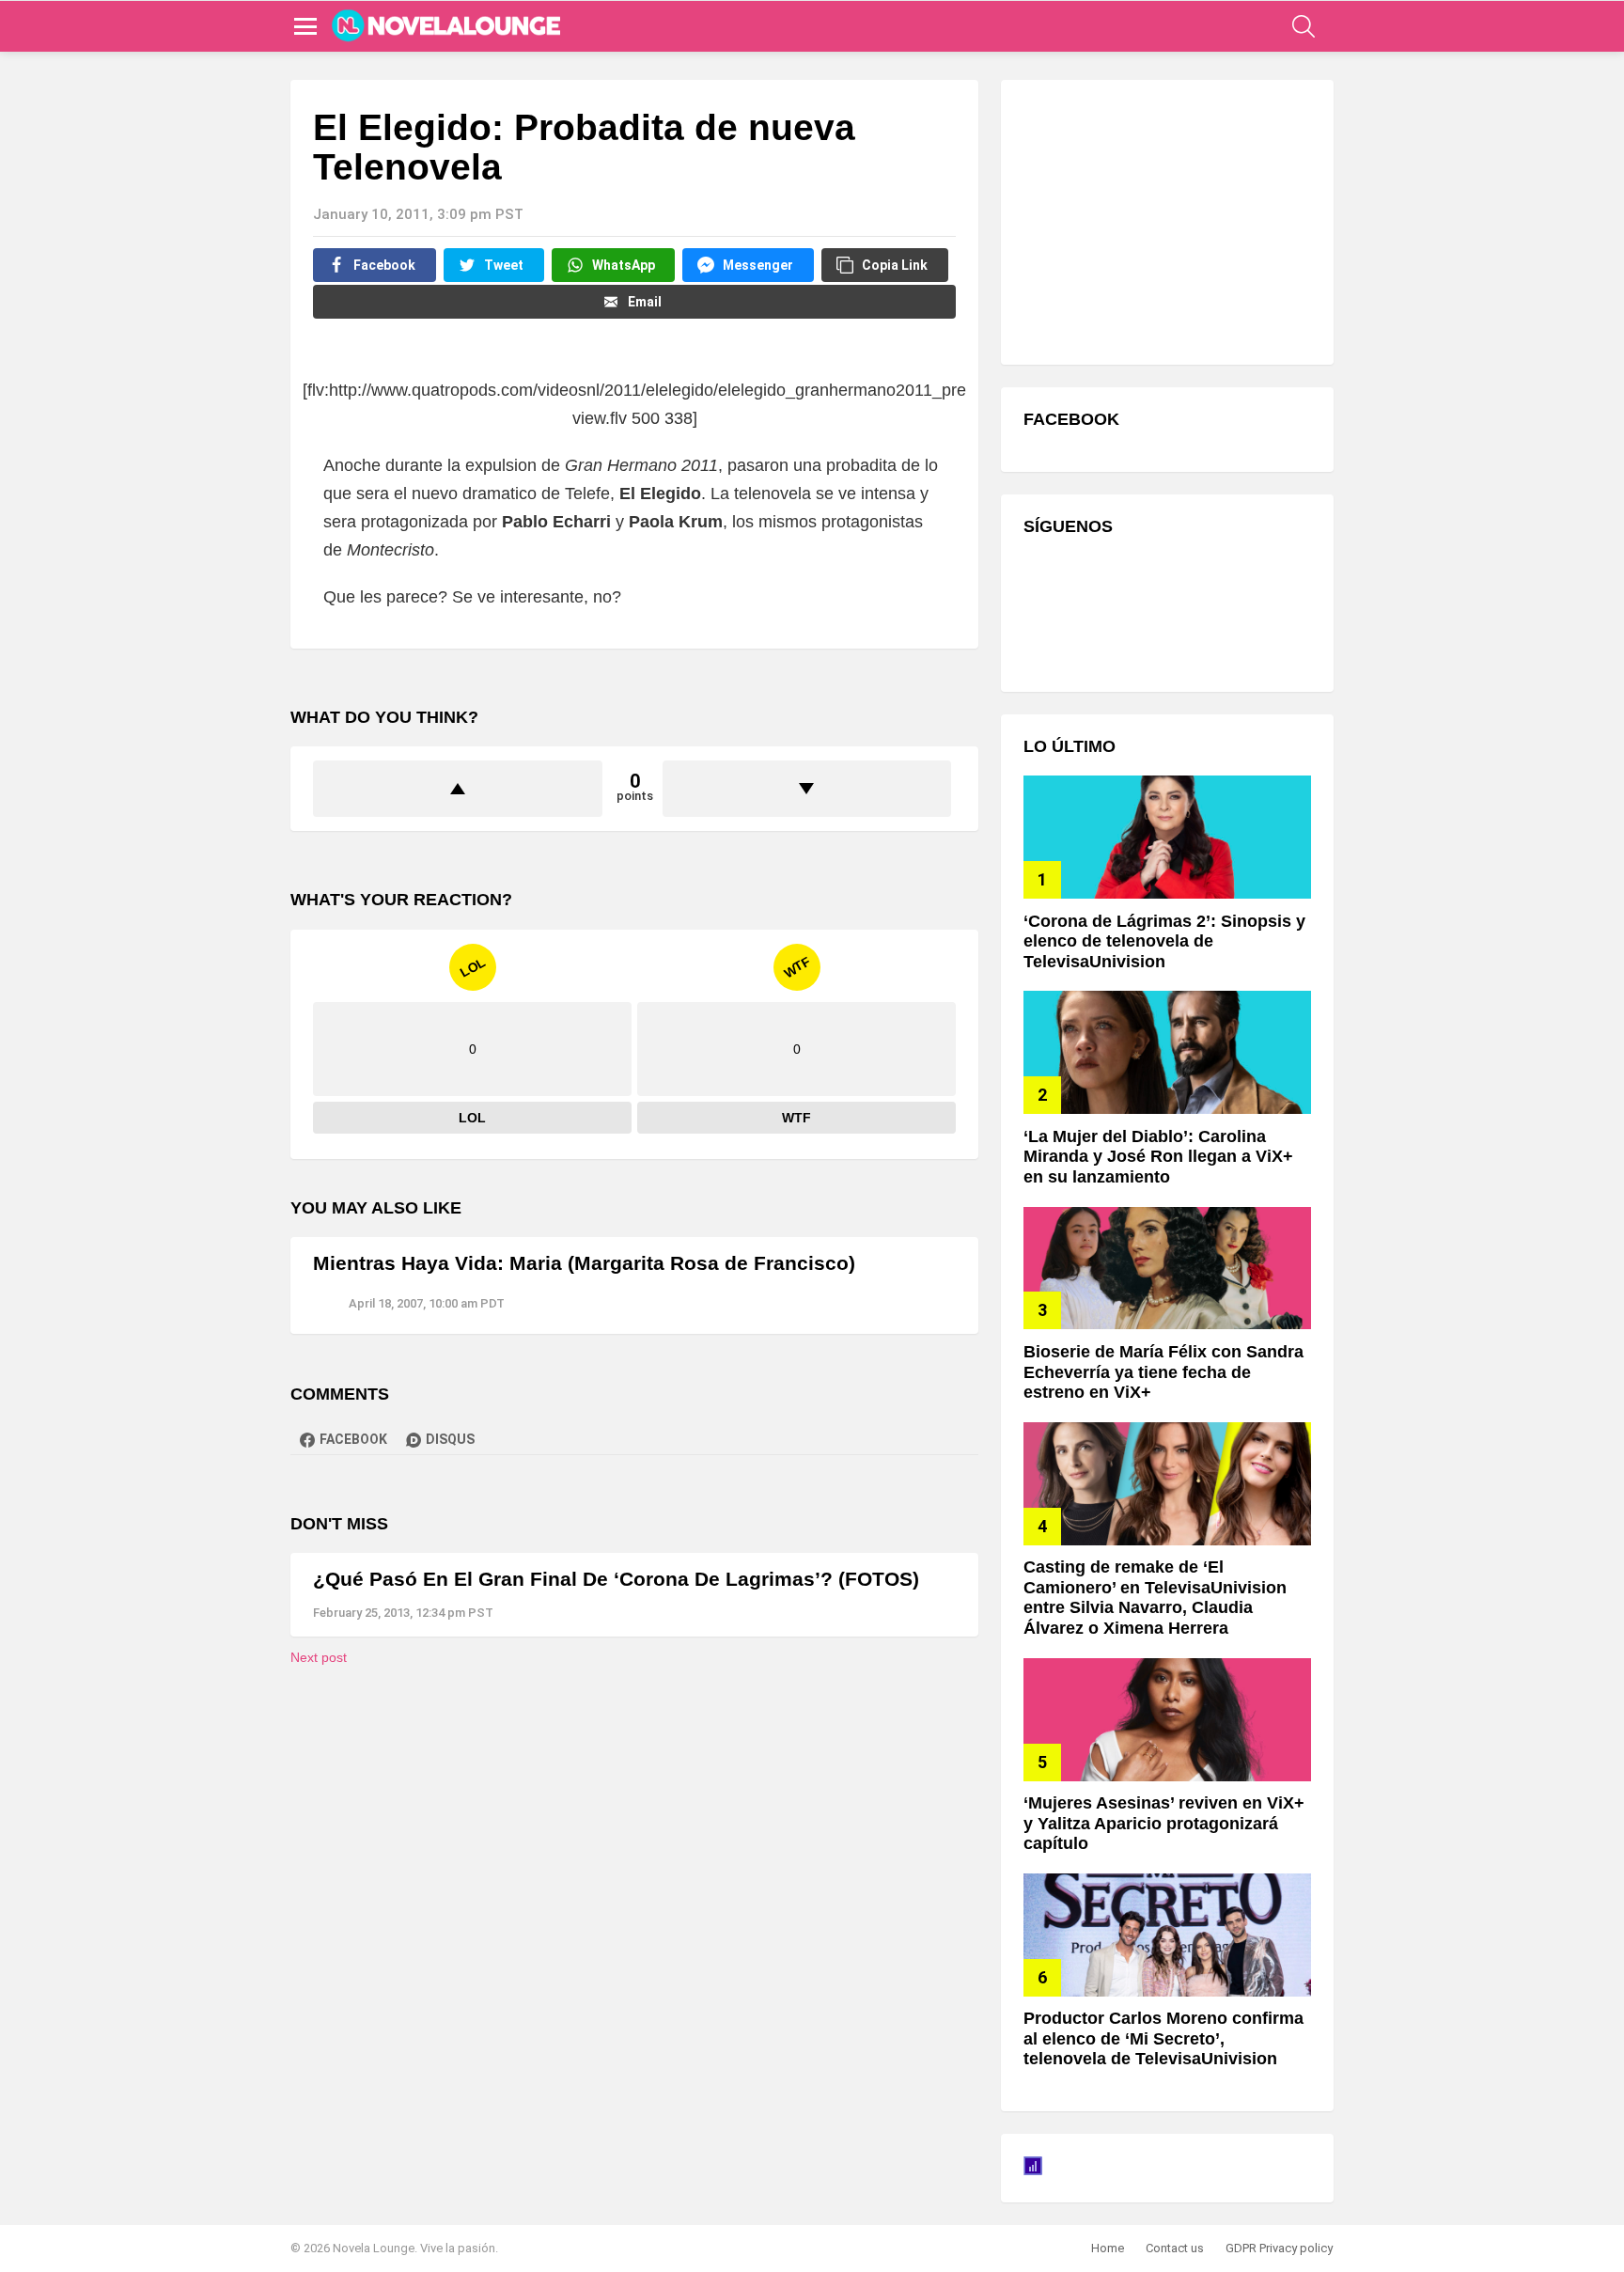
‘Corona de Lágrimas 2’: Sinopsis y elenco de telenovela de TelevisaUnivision (1164, 941)
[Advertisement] (1164, 220)
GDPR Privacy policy (1279, 2248)
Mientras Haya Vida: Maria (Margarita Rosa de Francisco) (584, 1263)
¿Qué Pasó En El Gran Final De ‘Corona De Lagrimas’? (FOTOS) (616, 1579)
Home (1108, 2248)
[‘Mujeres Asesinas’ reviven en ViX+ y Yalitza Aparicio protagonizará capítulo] (1167, 1720)
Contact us (1175, 2248)
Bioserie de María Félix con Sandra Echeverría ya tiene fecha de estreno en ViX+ (1163, 1372)
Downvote (807, 789)
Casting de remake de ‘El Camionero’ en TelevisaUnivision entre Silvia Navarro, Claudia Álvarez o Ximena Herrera (1155, 1598)
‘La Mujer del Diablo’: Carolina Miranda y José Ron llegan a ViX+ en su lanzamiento (1158, 1157)
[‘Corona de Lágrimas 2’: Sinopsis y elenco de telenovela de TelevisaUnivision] (1167, 837)
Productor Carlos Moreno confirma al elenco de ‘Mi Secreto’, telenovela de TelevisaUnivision (1163, 2038)
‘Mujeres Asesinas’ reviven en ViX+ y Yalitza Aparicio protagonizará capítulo (1164, 1823)
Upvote (458, 789)
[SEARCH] (1304, 26)
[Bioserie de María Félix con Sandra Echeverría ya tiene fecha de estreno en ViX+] (1167, 1269)
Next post (319, 1657)
